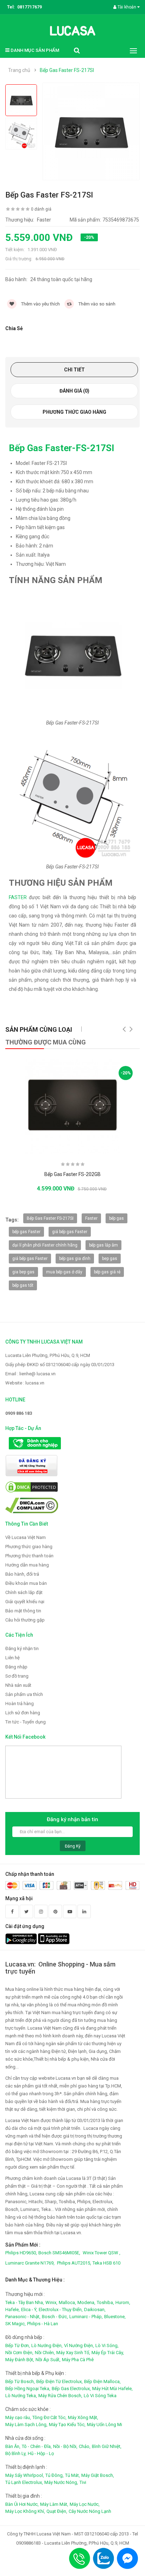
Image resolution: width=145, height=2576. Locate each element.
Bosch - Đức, (55, 2317)
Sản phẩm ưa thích (24, 1694)
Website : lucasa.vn (25, 1383)
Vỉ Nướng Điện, (79, 2345)
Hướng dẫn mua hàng (27, 1565)
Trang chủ (19, 70)
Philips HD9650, (21, 2253)
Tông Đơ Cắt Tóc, (49, 2417)
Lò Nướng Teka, (21, 2396)
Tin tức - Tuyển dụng (26, 1722)
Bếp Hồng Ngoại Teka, (28, 2389)
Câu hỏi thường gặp (25, 1620)
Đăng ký (73, 1846)
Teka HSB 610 (106, 2263)
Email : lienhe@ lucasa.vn (30, 1374)
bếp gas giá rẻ (107, 1272)
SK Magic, (15, 2324)
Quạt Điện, (57, 2511)
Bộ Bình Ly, (16, 2453)
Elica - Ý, (29, 2310)
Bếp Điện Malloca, (102, 2381)
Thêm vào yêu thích (40, 304)
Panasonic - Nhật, (23, 2317)
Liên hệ (12, 1658)
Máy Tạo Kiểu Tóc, (67, 2425)
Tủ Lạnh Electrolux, (24, 2482)
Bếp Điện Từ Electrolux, (59, 2381)
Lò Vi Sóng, (107, 2345)
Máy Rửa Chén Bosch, (60, 2396)
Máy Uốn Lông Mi (105, 2425)
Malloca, (67, 2302)
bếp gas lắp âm (103, 1245)
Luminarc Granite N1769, (30, 2263)
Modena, (86, 2302)
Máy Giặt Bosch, (98, 2475)
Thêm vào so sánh (96, 304)
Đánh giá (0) (74, 391)
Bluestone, (115, 2317)
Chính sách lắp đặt (24, 1592)
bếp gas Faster (26, 1232)
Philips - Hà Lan (43, 2324)
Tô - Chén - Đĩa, (37, 2446)
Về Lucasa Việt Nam (26, 1537)
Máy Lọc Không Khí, (25, 2511)
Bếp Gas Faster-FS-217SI (62, 448)
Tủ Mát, (72, 2475)
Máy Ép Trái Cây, (108, 2353)
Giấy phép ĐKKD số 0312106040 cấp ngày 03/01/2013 (60, 1365)
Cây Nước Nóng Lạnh (90, 2511)
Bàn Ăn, (13, 2446)
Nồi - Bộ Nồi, (65, 2446)
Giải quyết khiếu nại (25, 1602)
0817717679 (30, 7)
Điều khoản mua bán (26, 1583)
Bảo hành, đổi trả (22, 1574)
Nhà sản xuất (18, 1685)
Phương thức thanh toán (29, 1556)
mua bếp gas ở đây (64, 1272)
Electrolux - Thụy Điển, (61, 2310)
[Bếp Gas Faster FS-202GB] (72, 1107)
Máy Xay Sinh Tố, (73, 2353)
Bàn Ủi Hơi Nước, (22, 2504)
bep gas (110, 1259)
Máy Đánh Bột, (20, 2360)
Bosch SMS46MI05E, (59, 2253)
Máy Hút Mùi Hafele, (112, 2389)
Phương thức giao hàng (74, 412)
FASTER (18, 897)
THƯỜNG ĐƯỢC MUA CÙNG (46, 1042)
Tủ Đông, (55, 2475)
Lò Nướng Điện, (47, 2345)
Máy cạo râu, (18, 2417)
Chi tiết (74, 370)
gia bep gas (23, 1272)
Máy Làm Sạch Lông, (26, 2425)
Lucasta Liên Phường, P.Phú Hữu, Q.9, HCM (48, 1355)
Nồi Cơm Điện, (19, 2353)
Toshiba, (105, 2302)
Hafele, (12, 2310)
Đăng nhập (16, 1667)
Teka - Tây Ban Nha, (25, 2302)
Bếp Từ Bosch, (20, 2381)
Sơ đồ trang (17, 1676)
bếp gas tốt (23, 1285)
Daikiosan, (95, 2310)
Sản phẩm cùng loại (39, 1029)
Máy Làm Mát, (54, 2504)
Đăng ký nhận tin (22, 1648)
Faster (91, 1218)
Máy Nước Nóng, (61, 2482)
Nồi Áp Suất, (48, 2360)
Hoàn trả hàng (20, 1704)
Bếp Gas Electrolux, (71, 2389)
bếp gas (116, 1218)
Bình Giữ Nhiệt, (107, 2446)
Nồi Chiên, (45, 2353)
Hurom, (123, 2302)
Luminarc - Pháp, (86, 2317)
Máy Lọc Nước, (85, 2504)
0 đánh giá (41, 209)
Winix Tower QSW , (102, 2253)
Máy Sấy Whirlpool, (25, 2475)
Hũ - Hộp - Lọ (41, 2453)
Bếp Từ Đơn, (18, 2345)
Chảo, (85, 2446)
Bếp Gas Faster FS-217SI (67, 70)
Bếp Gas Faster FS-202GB (72, 1174)
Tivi (83, 2482)
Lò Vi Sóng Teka (100, 2396)
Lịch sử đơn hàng (23, 1713)
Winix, (51, 2302)
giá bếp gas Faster (70, 1232)
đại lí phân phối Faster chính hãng (45, 1245)
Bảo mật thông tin (23, 1611)
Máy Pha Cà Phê (78, 2360)
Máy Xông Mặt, (83, 2417)
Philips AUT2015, (74, 2263)
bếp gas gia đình (75, 1259)
